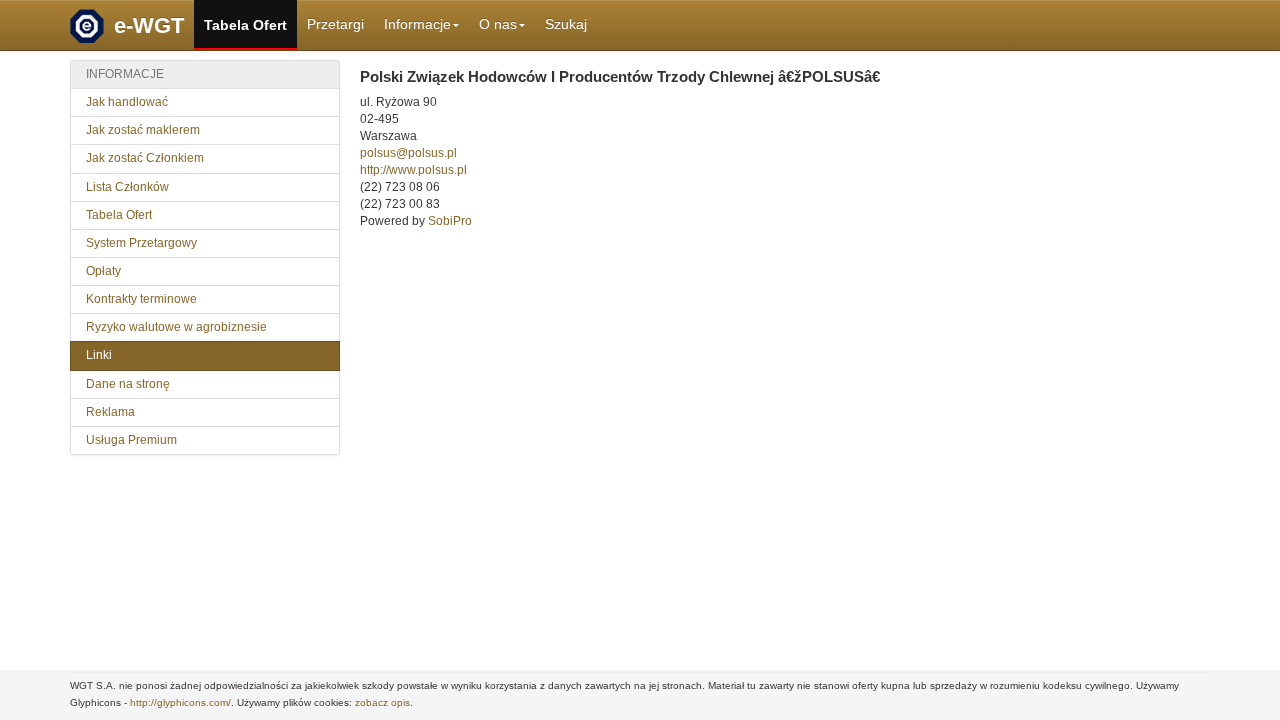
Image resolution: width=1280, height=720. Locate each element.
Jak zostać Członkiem (145, 158)
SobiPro (450, 221)
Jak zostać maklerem (143, 130)
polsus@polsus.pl (408, 153)
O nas (498, 24)
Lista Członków (127, 187)
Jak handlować (127, 102)
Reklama (110, 412)
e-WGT (149, 25)
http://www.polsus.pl (413, 170)
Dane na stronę (128, 384)
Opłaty (103, 271)
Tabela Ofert (245, 25)
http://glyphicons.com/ (180, 702)
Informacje (417, 24)
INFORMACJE (125, 74)
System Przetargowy (141, 243)
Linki (99, 355)
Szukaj (566, 24)
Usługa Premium (131, 440)
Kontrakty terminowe (141, 299)
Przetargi (335, 24)
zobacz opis (382, 702)
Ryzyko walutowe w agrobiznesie (176, 327)
